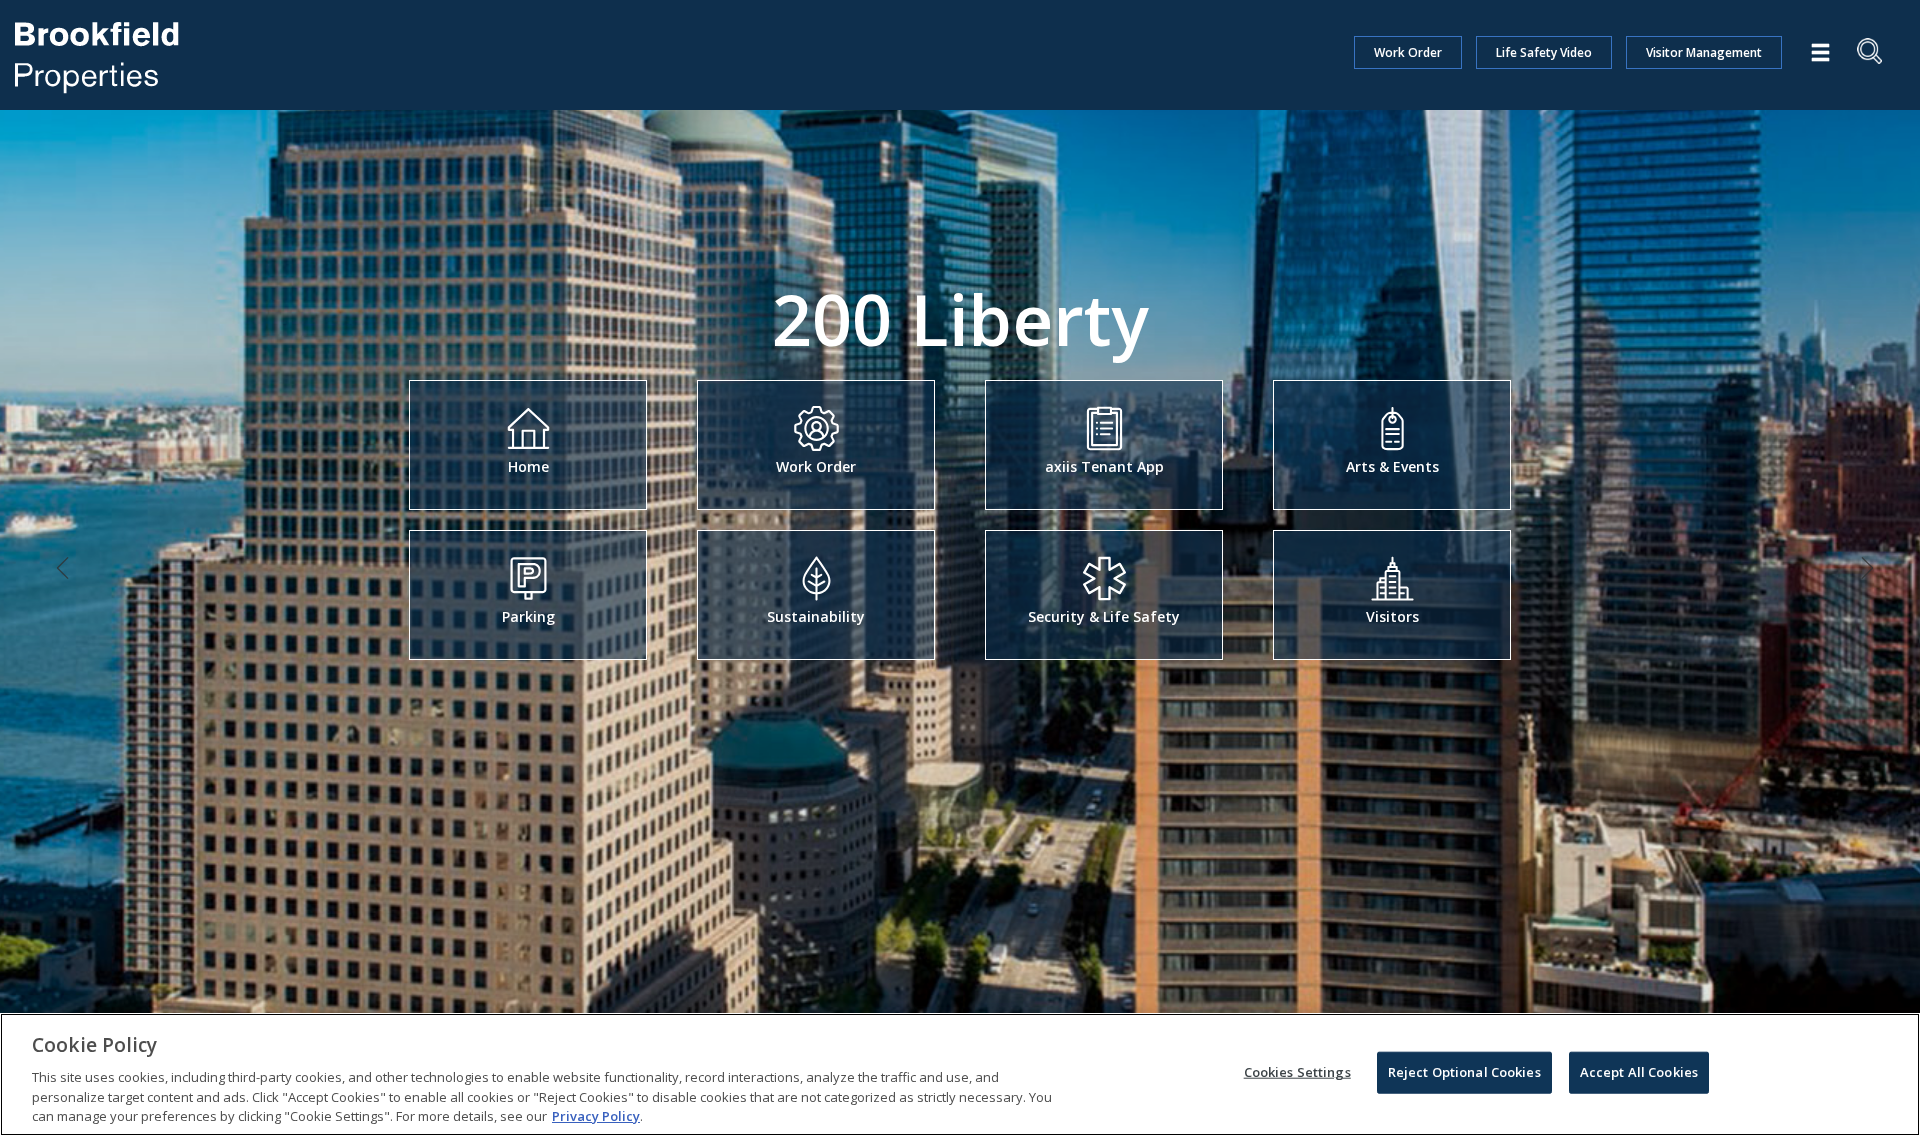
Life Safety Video (1544, 52)
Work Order (1408, 52)
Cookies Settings (1297, 1072)
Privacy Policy (596, 1115)
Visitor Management (1704, 52)
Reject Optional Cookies (1464, 1072)
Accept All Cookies (1639, 1072)
